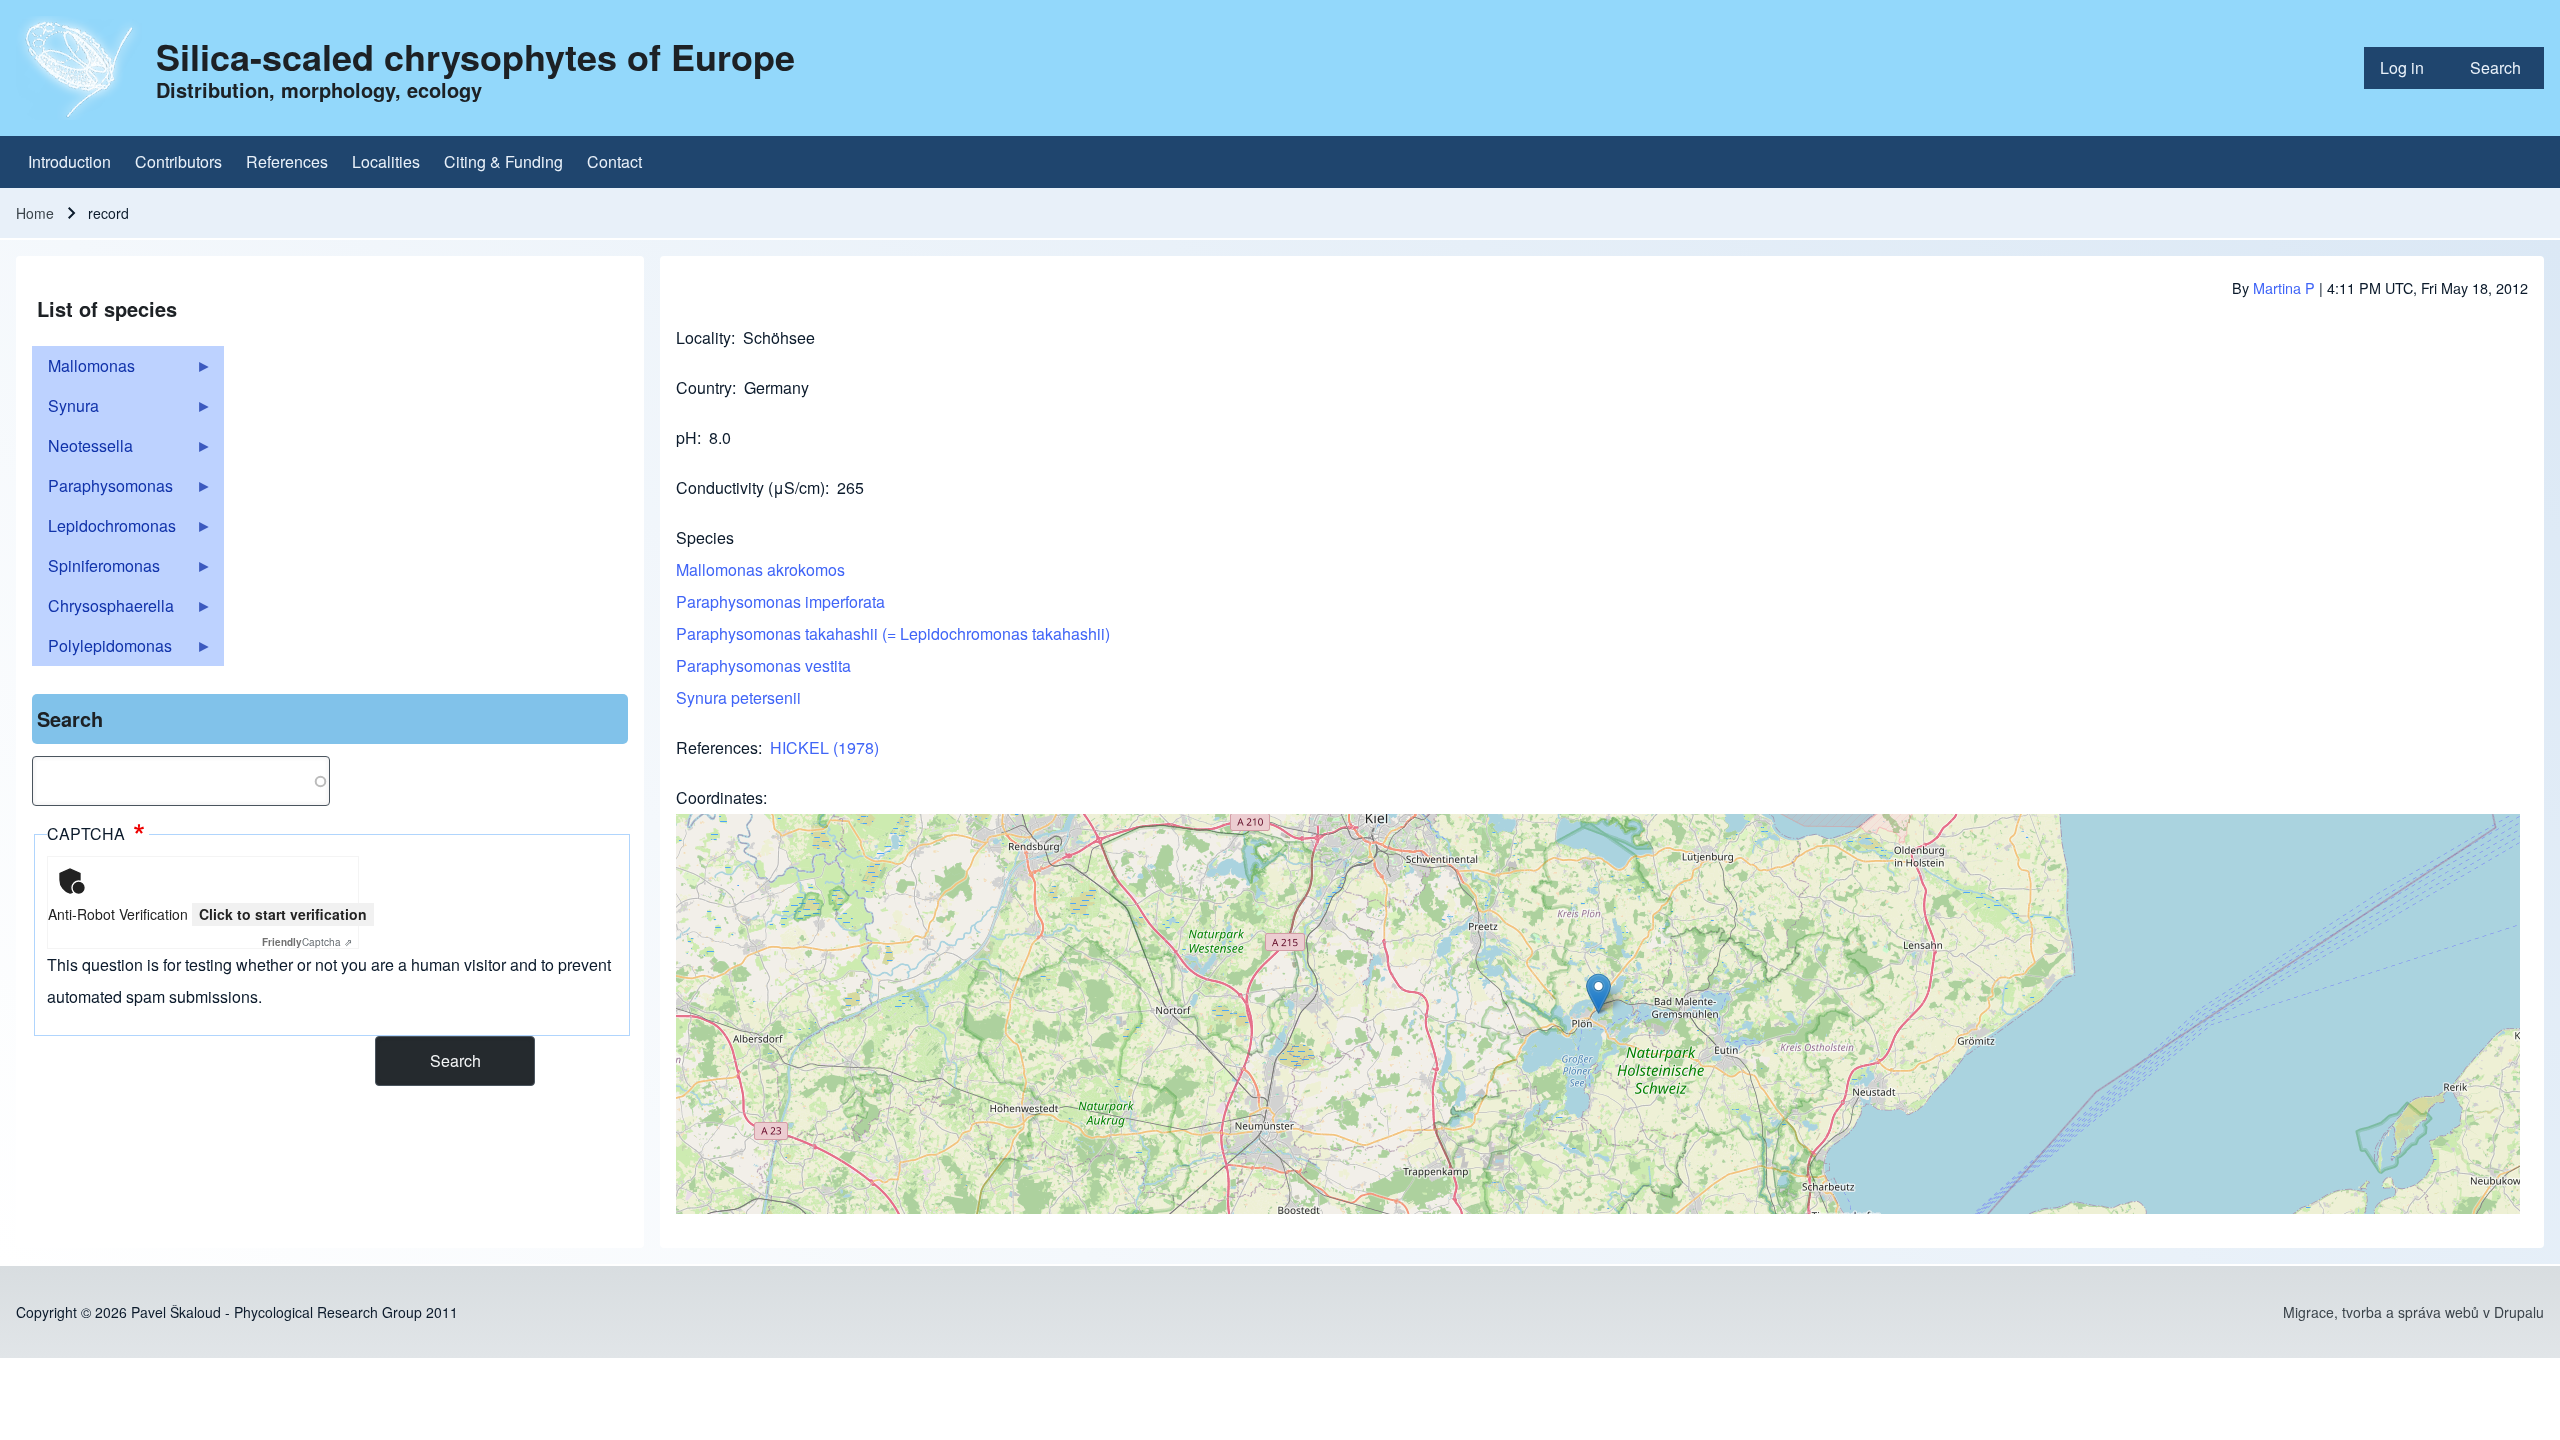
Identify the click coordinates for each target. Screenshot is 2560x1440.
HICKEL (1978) (824, 747)
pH (686, 437)
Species (705, 537)
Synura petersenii (738, 697)
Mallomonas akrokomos (760, 569)
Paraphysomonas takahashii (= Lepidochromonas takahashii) (893, 633)
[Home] (80, 68)
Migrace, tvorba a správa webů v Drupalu (2413, 1312)
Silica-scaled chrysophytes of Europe (475, 56)
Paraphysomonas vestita (763, 665)
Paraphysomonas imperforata (780, 601)
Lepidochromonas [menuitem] (104, 530)
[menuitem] (2409, 68)
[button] (1598, 993)
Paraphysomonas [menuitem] (102, 490)
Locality (703, 337)
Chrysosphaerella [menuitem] (103, 610)
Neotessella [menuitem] (82, 450)
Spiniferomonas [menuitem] (96, 570)
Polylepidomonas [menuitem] (102, 650)
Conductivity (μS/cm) (750, 487)
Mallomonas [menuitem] (83, 370)
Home (35, 213)
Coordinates (719, 797)
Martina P (2284, 287)
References (717, 747)
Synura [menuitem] (65, 410)
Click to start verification (283, 914)
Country (704, 387)
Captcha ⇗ (307, 942)
